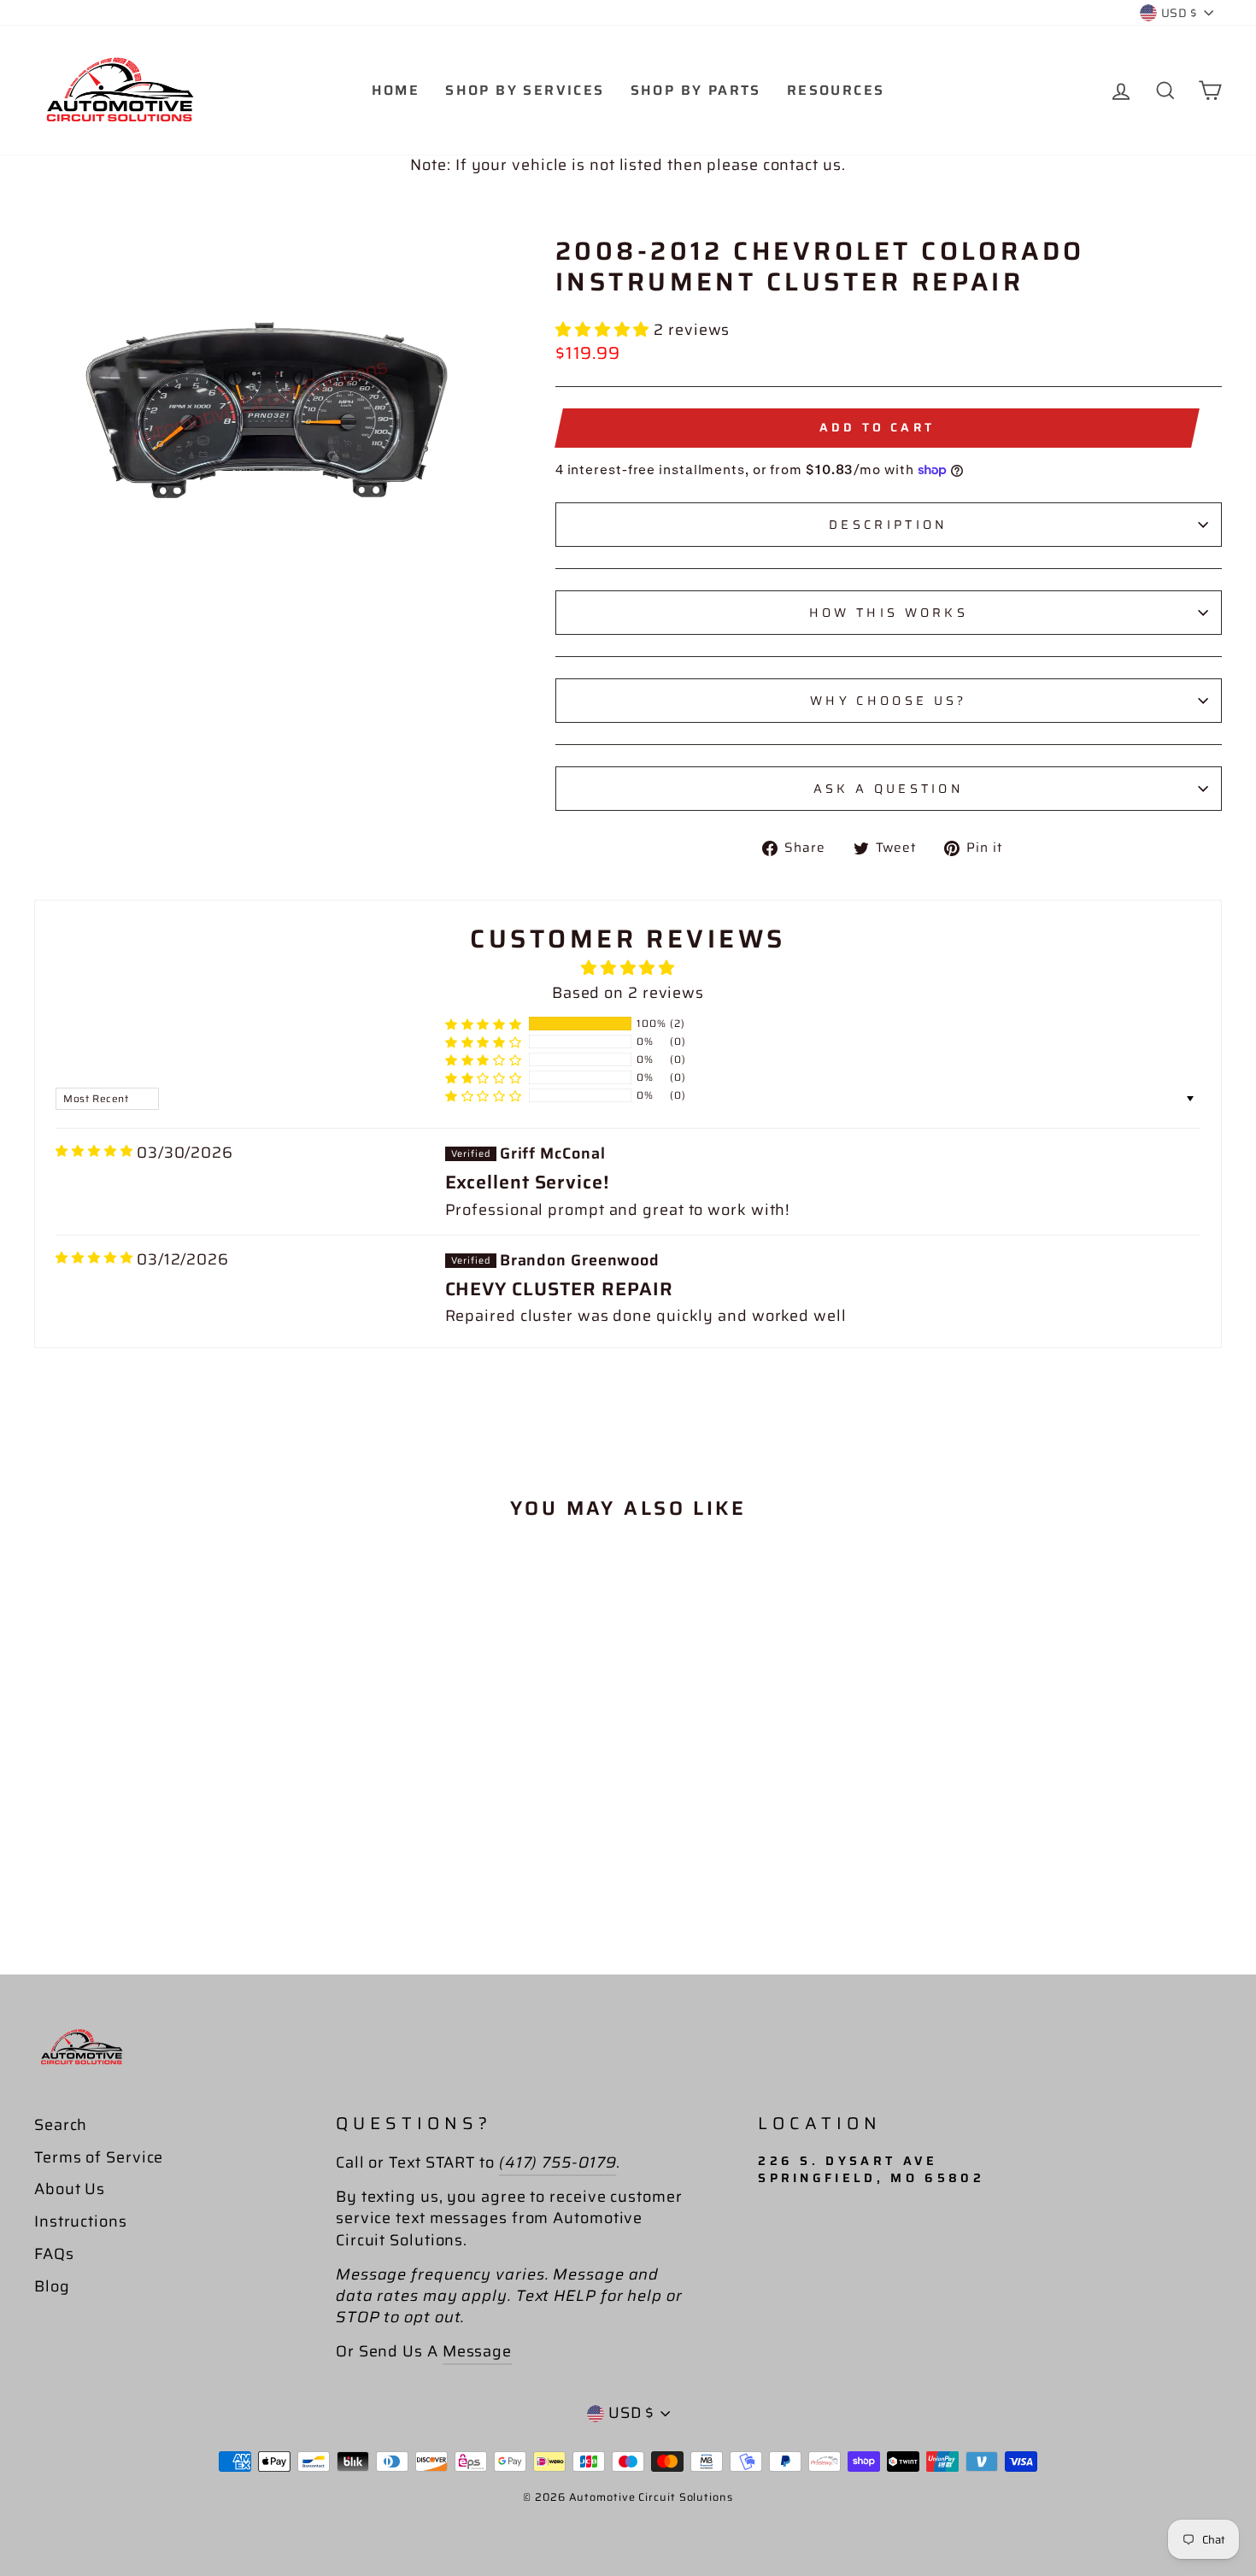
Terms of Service (99, 2157)
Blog (52, 2286)
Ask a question (889, 789)
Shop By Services (525, 90)
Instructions (81, 2221)
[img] (94, 1151)
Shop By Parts (696, 90)
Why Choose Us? (888, 701)
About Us (70, 2189)
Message (477, 2351)
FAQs (54, 2254)
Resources (836, 90)
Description (889, 525)
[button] (605, 330)
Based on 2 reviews (628, 993)
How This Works (889, 613)
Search (61, 2125)
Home (396, 90)
